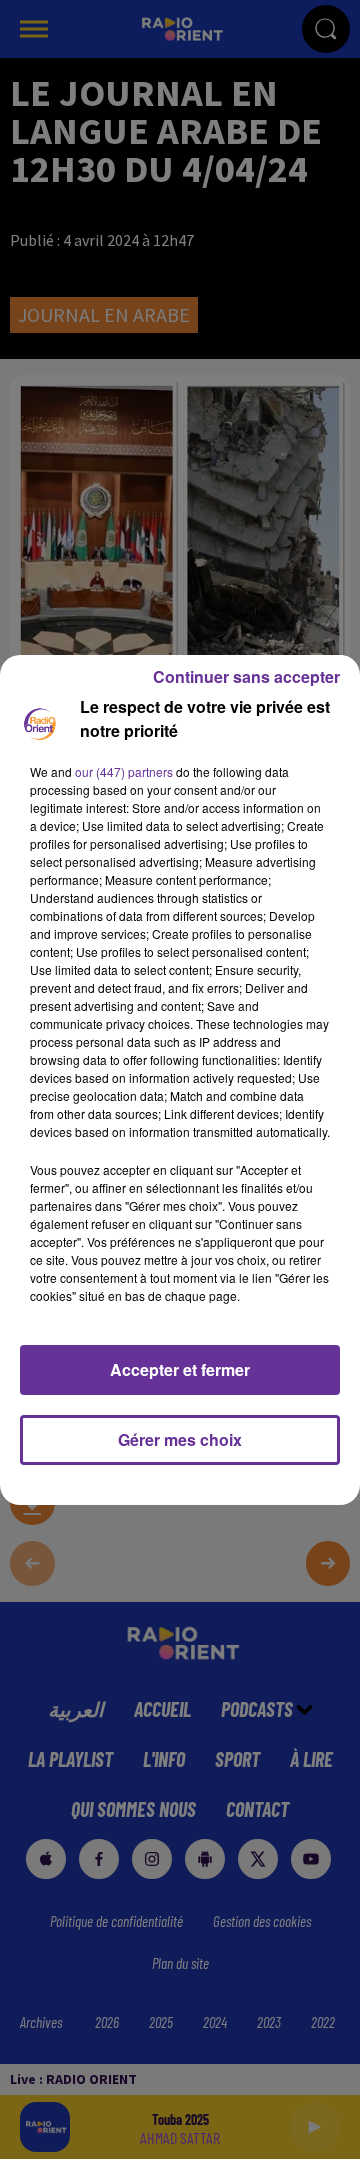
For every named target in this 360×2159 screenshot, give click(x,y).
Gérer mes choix (180, 1439)
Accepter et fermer (180, 1369)
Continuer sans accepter (246, 676)
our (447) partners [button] (124, 771)
